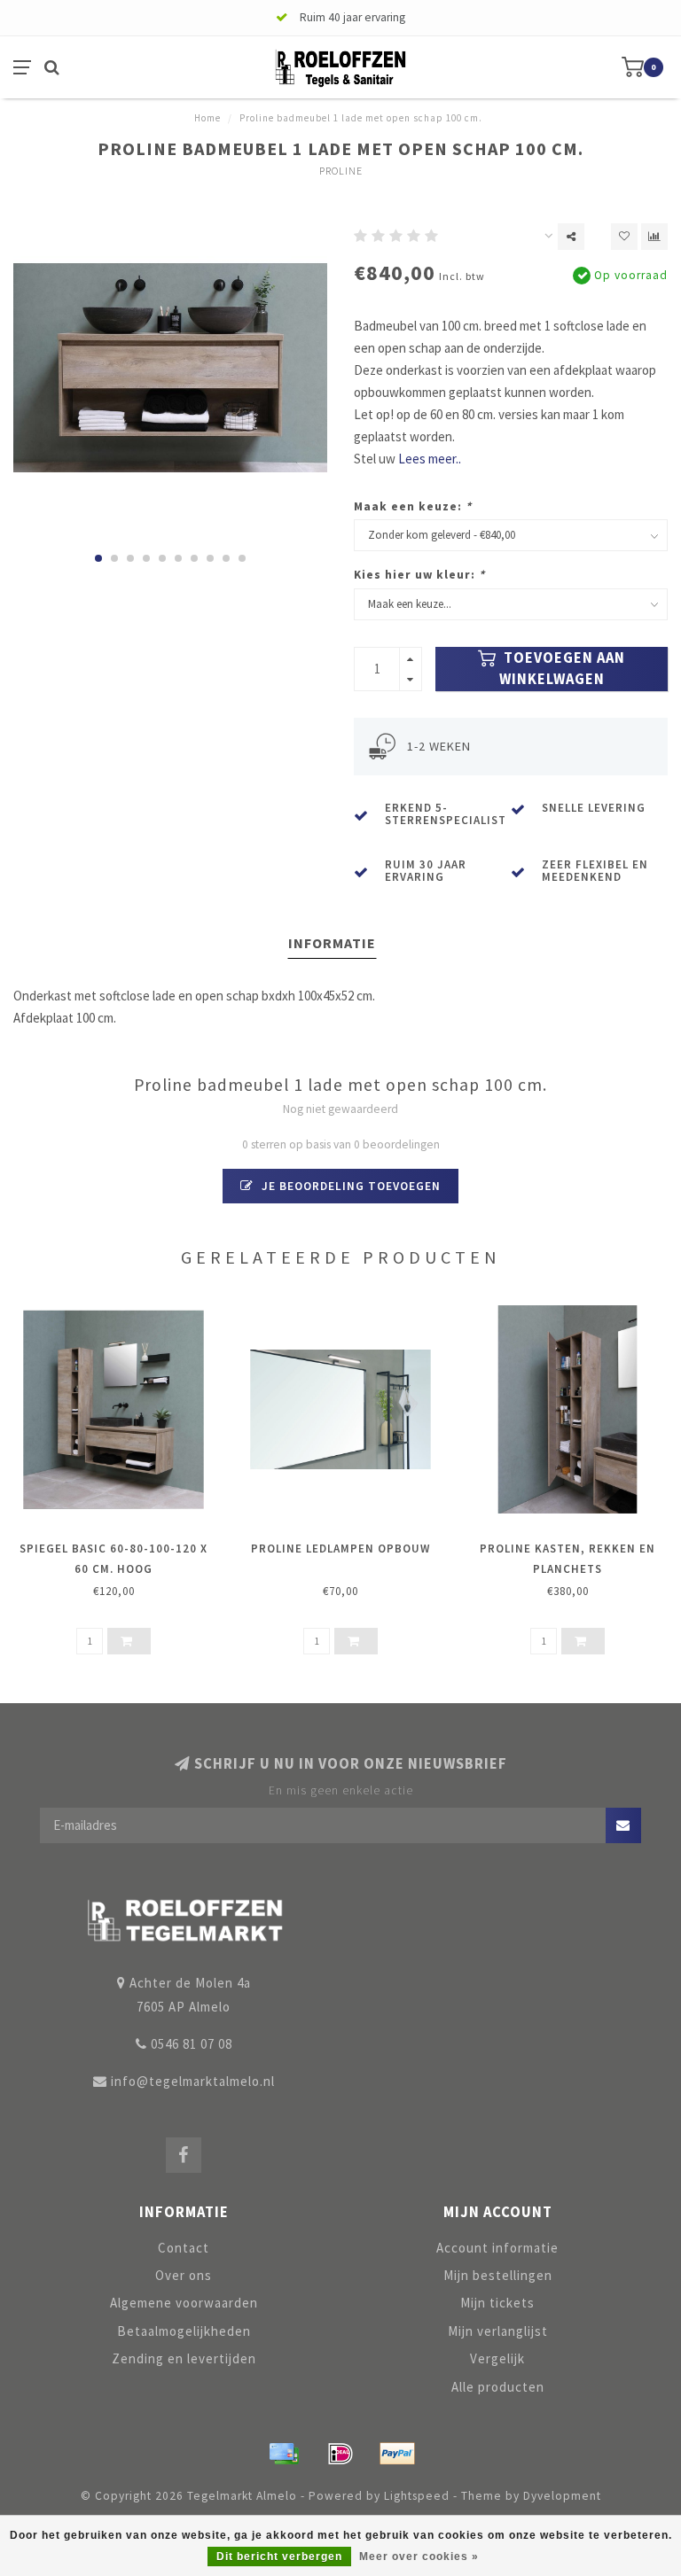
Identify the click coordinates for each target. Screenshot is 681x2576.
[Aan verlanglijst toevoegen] (624, 237)
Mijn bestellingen (498, 2275)
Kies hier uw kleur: (419, 575)
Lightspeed (417, 2496)
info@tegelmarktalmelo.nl (193, 2081)
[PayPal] (397, 2454)
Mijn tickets (497, 2303)
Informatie (332, 943)
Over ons (184, 2275)
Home (207, 118)
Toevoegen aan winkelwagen (563, 669)
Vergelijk (497, 2358)
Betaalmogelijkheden (184, 2331)
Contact (184, 2248)
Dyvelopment (562, 2496)
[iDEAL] (340, 2454)
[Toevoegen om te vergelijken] (654, 237)
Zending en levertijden (184, 2358)
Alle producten (498, 2387)
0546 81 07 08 (192, 2044)
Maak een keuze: (413, 506)
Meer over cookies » (419, 2557)
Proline (341, 171)
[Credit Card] (284, 2454)
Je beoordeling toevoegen (349, 1186)
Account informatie (497, 2248)
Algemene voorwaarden (184, 2303)
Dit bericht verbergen (279, 2557)
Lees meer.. (430, 459)
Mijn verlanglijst (498, 2331)
